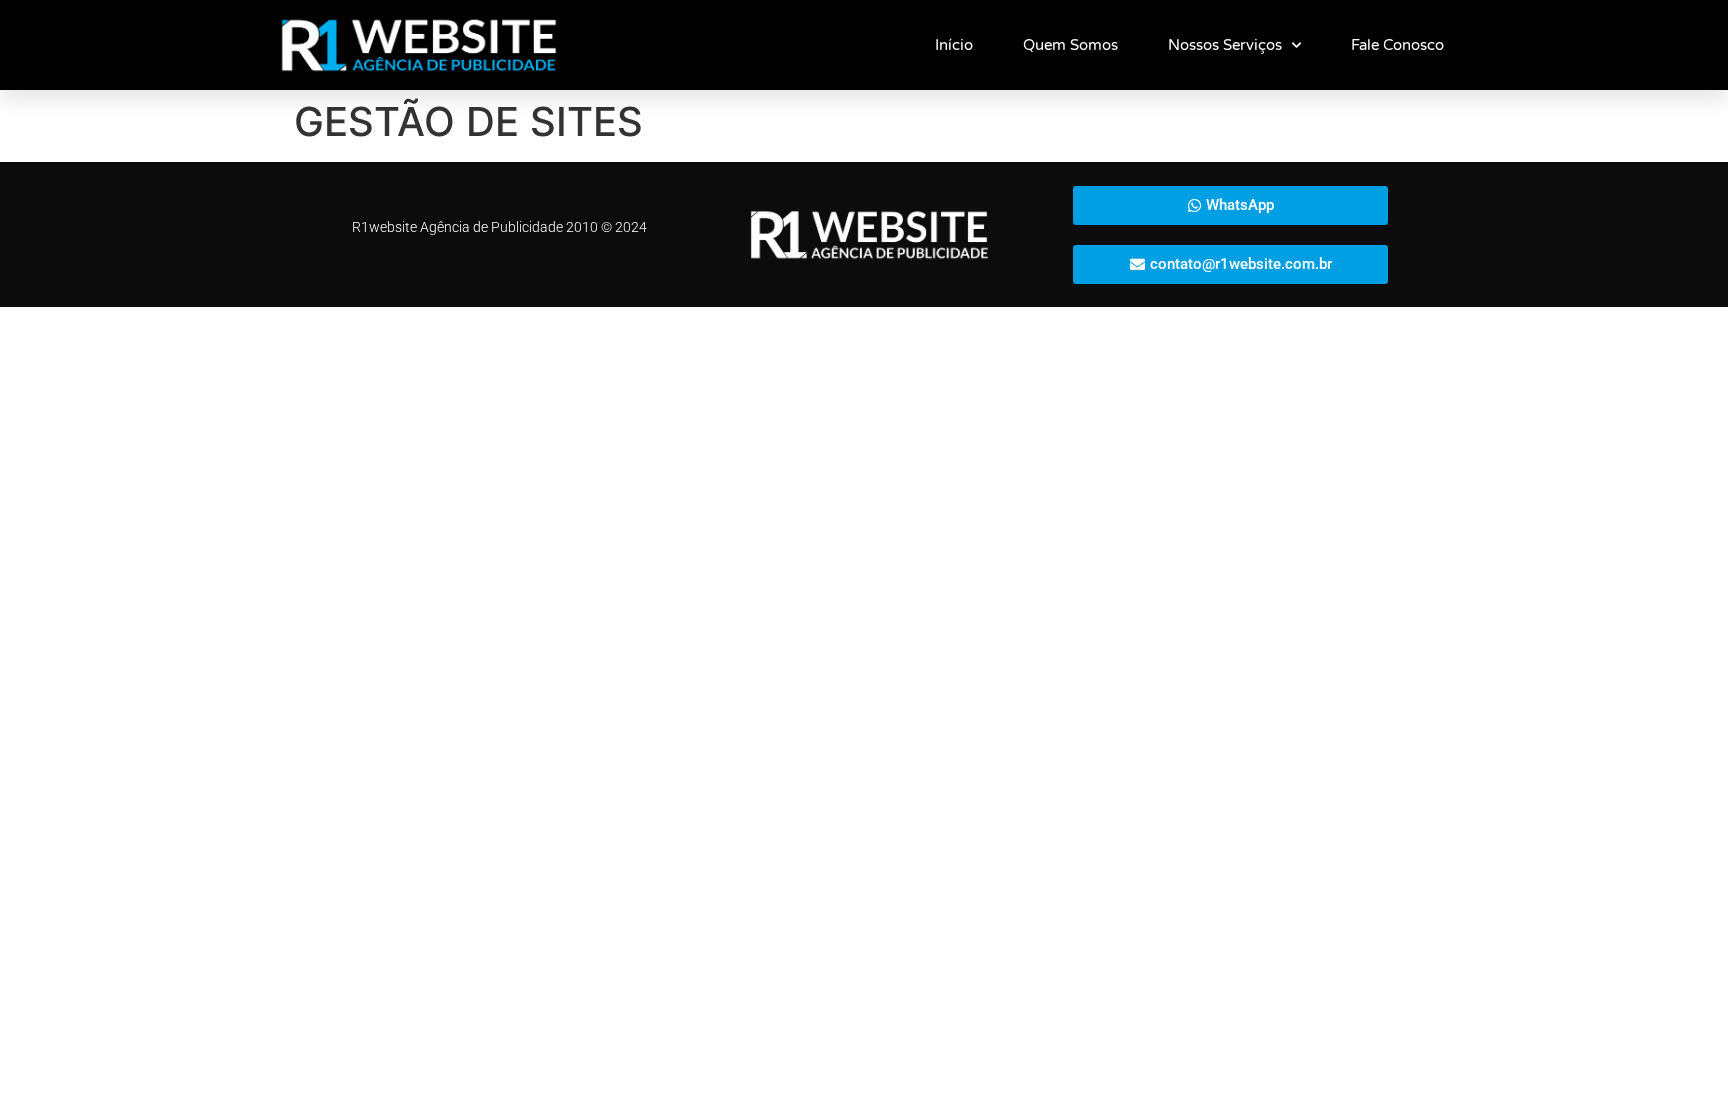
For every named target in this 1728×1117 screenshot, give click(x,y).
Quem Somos (1070, 45)
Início (954, 45)
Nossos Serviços (1225, 45)
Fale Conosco (1397, 45)
